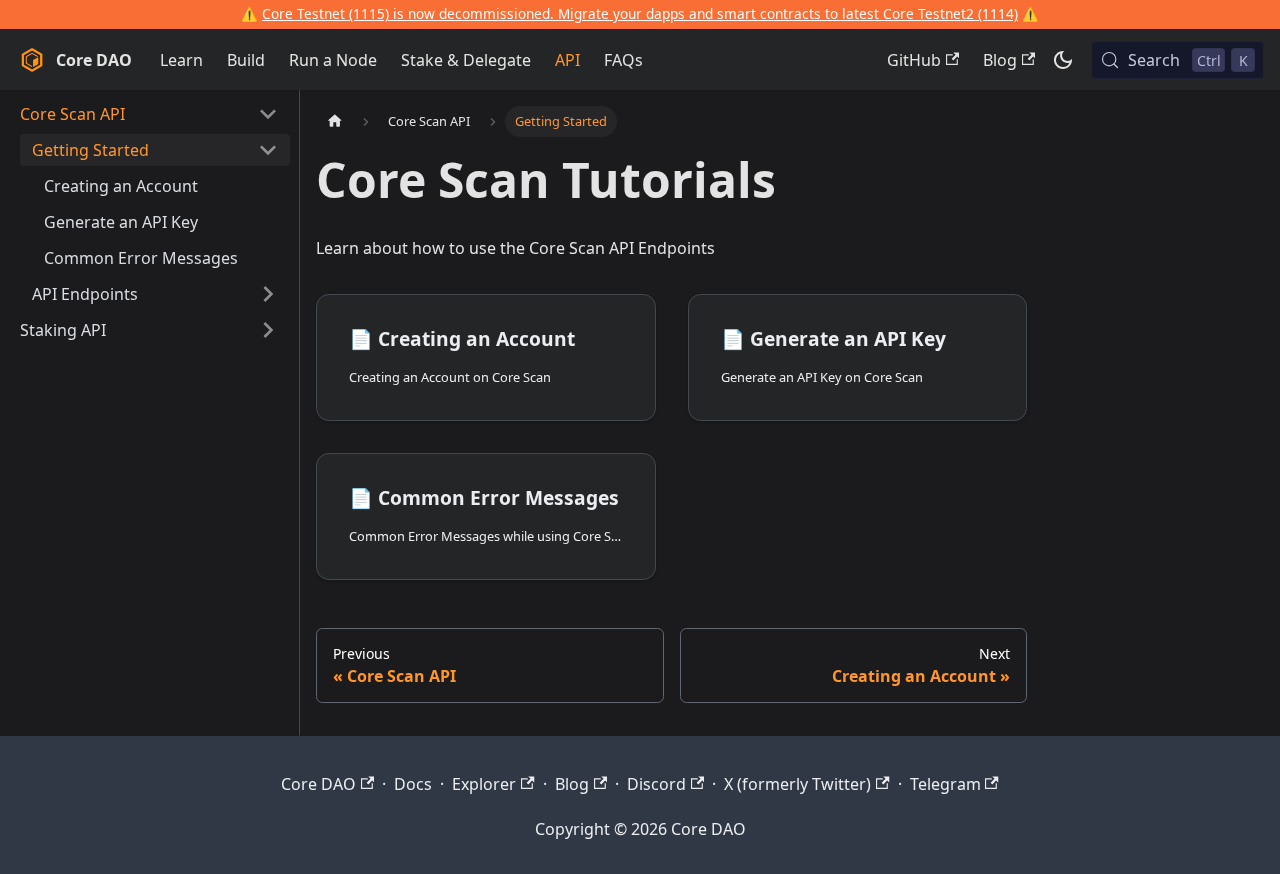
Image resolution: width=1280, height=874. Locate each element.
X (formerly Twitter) (797, 784)
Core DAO (318, 784)
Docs (413, 784)
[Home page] (335, 121)
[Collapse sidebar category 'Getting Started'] (268, 150)
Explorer (484, 784)
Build (246, 60)
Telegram (945, 784)
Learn (181, 60)
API (567, 60)
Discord (656, 784)
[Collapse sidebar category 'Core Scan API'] (268, 114)
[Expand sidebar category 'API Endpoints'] (268, 294)
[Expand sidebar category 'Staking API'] (268, 330)
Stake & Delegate (466, 60)
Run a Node (333, 60)
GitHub (914, 60)
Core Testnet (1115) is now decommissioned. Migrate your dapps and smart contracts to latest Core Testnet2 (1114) (640, 13)
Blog (1000, 60)
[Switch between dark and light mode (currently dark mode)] (1063, 60)
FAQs (623, 60)
